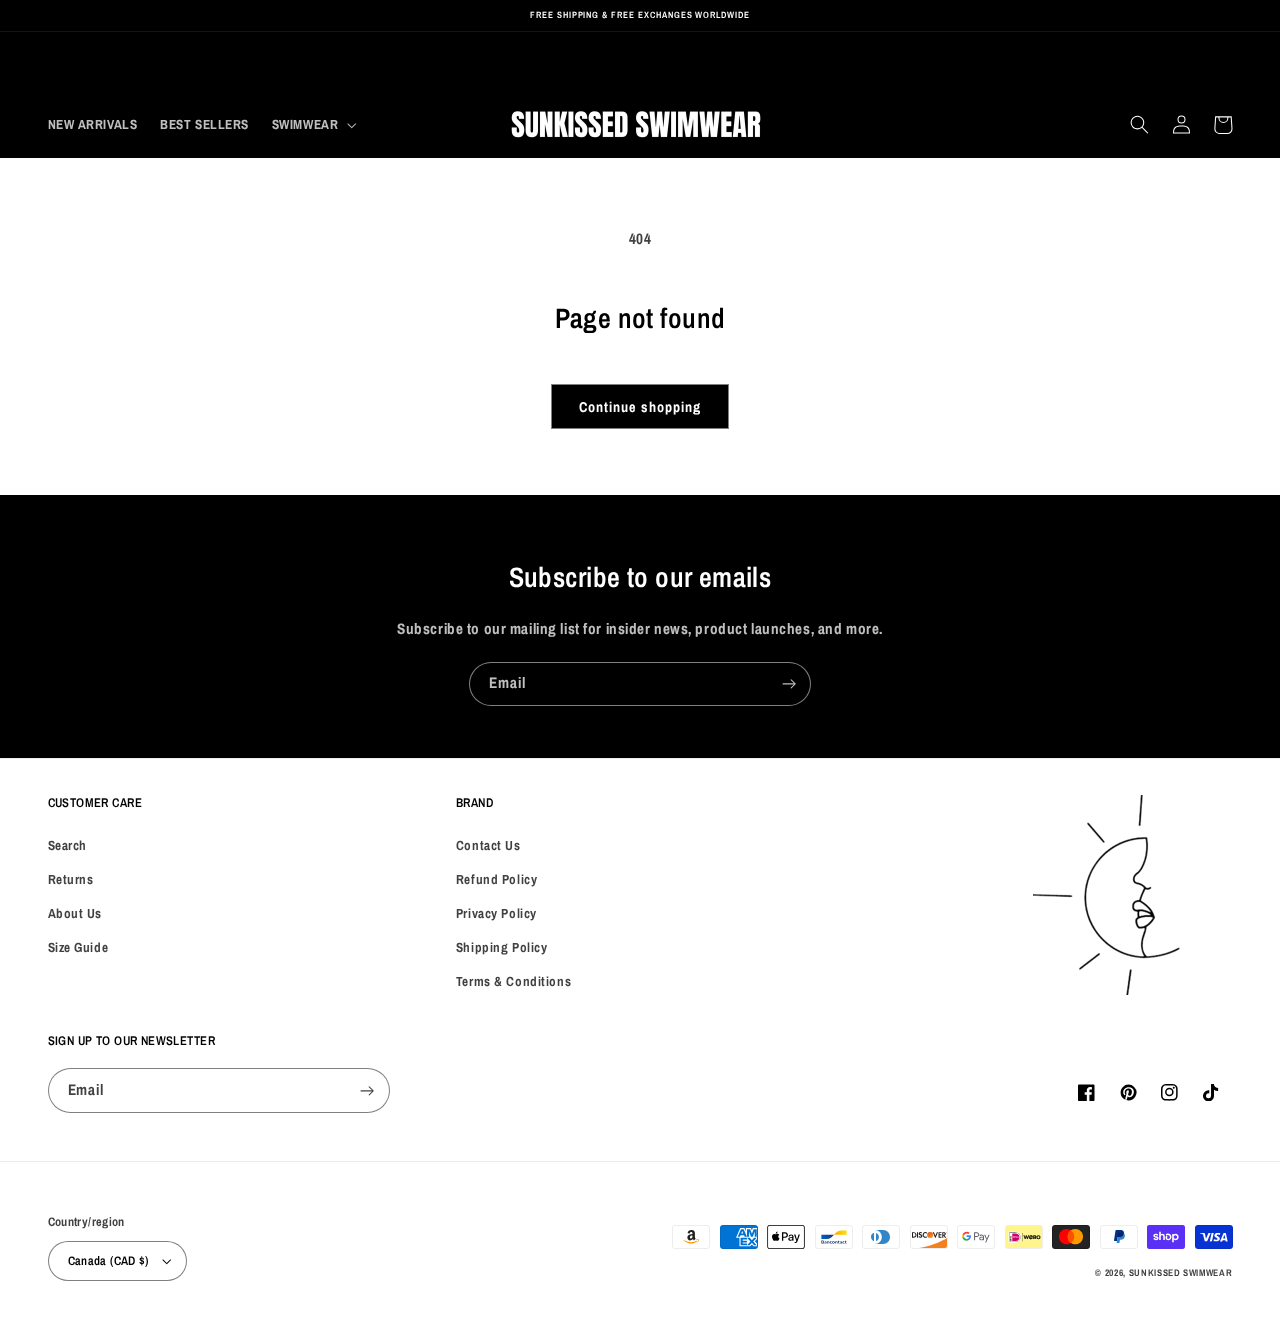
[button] (312, 125)
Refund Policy (496, 879)
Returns (71, 879)
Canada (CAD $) (108, 1260)
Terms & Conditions (513, 981)
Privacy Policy (496, 913)
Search (67, 845)
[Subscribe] (789, 684)
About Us (75, 913)
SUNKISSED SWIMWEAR (1181, 1272)
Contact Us (488, 845)
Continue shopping (639, 406)
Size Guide (78, 947)
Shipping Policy (502, 947)
